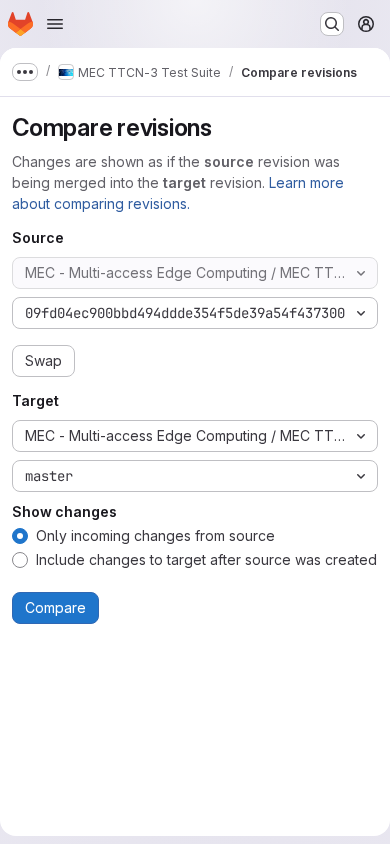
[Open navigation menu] (55, 24)
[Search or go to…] (332, 24)
